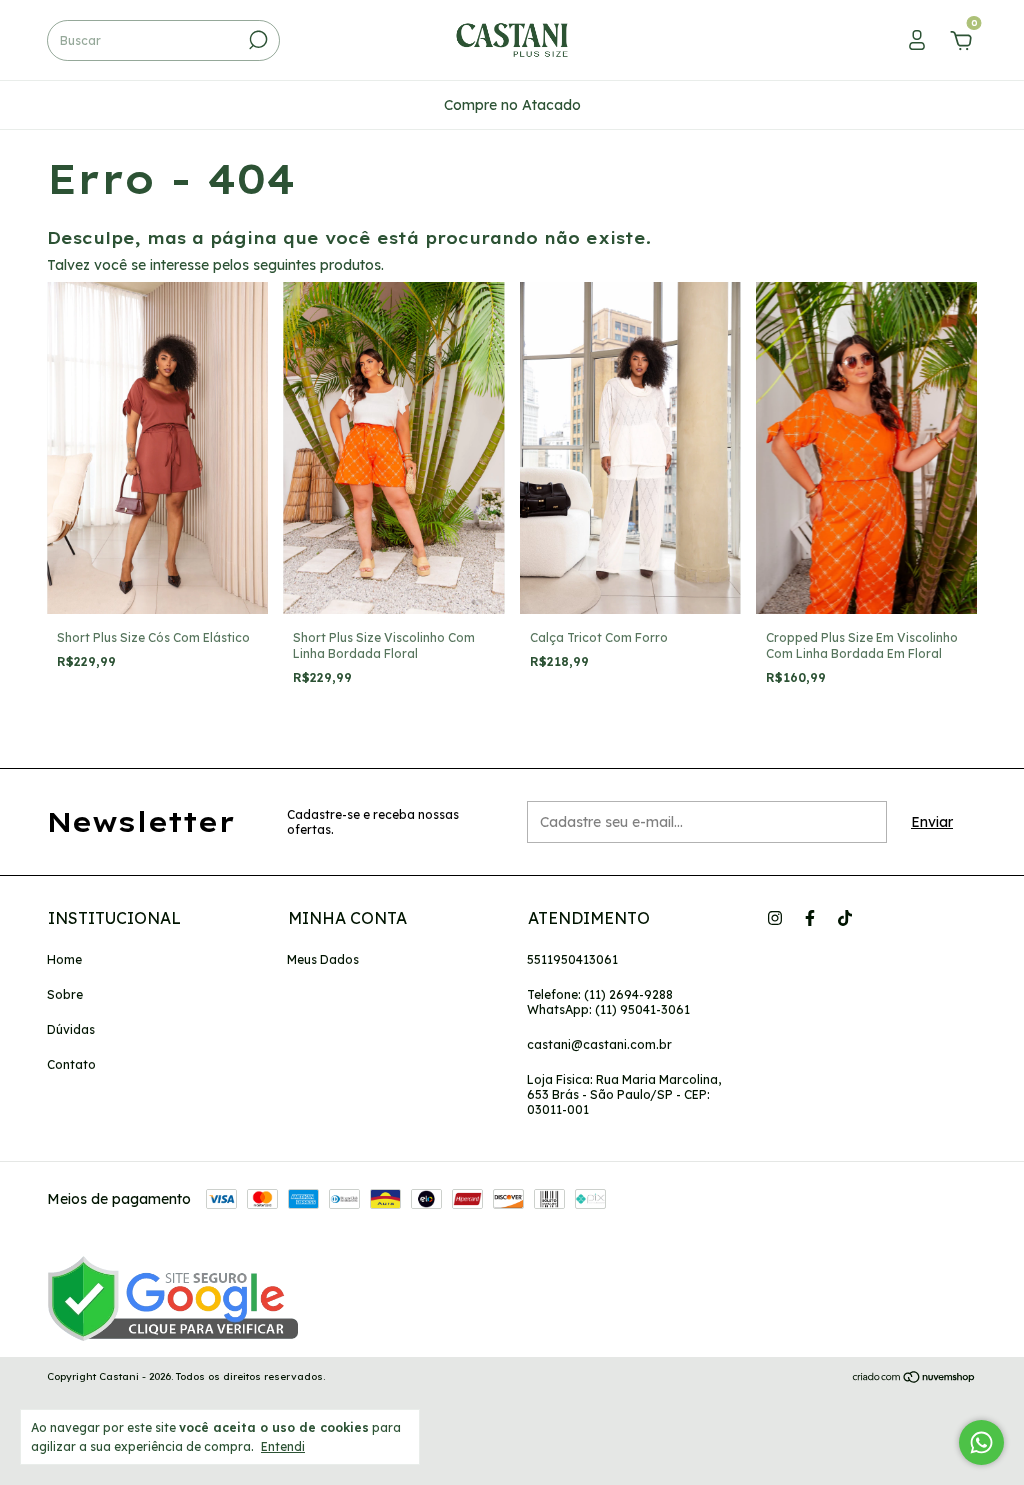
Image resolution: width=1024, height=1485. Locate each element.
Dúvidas (71, 1029)
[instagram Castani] (775, 918)
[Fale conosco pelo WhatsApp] (981, 1442)
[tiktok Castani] (845, 918)
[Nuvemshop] (914, 1379)
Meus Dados (323, 959)
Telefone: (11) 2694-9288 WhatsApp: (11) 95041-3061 (608, 1002)
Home (64, 959)
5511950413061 (572, 959)
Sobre (65, 994)
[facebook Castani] (810, 918)
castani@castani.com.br (599, 1044)
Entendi (283, 1446)
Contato (71, 1064)
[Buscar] (256, 40)
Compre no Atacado (512, 105)
